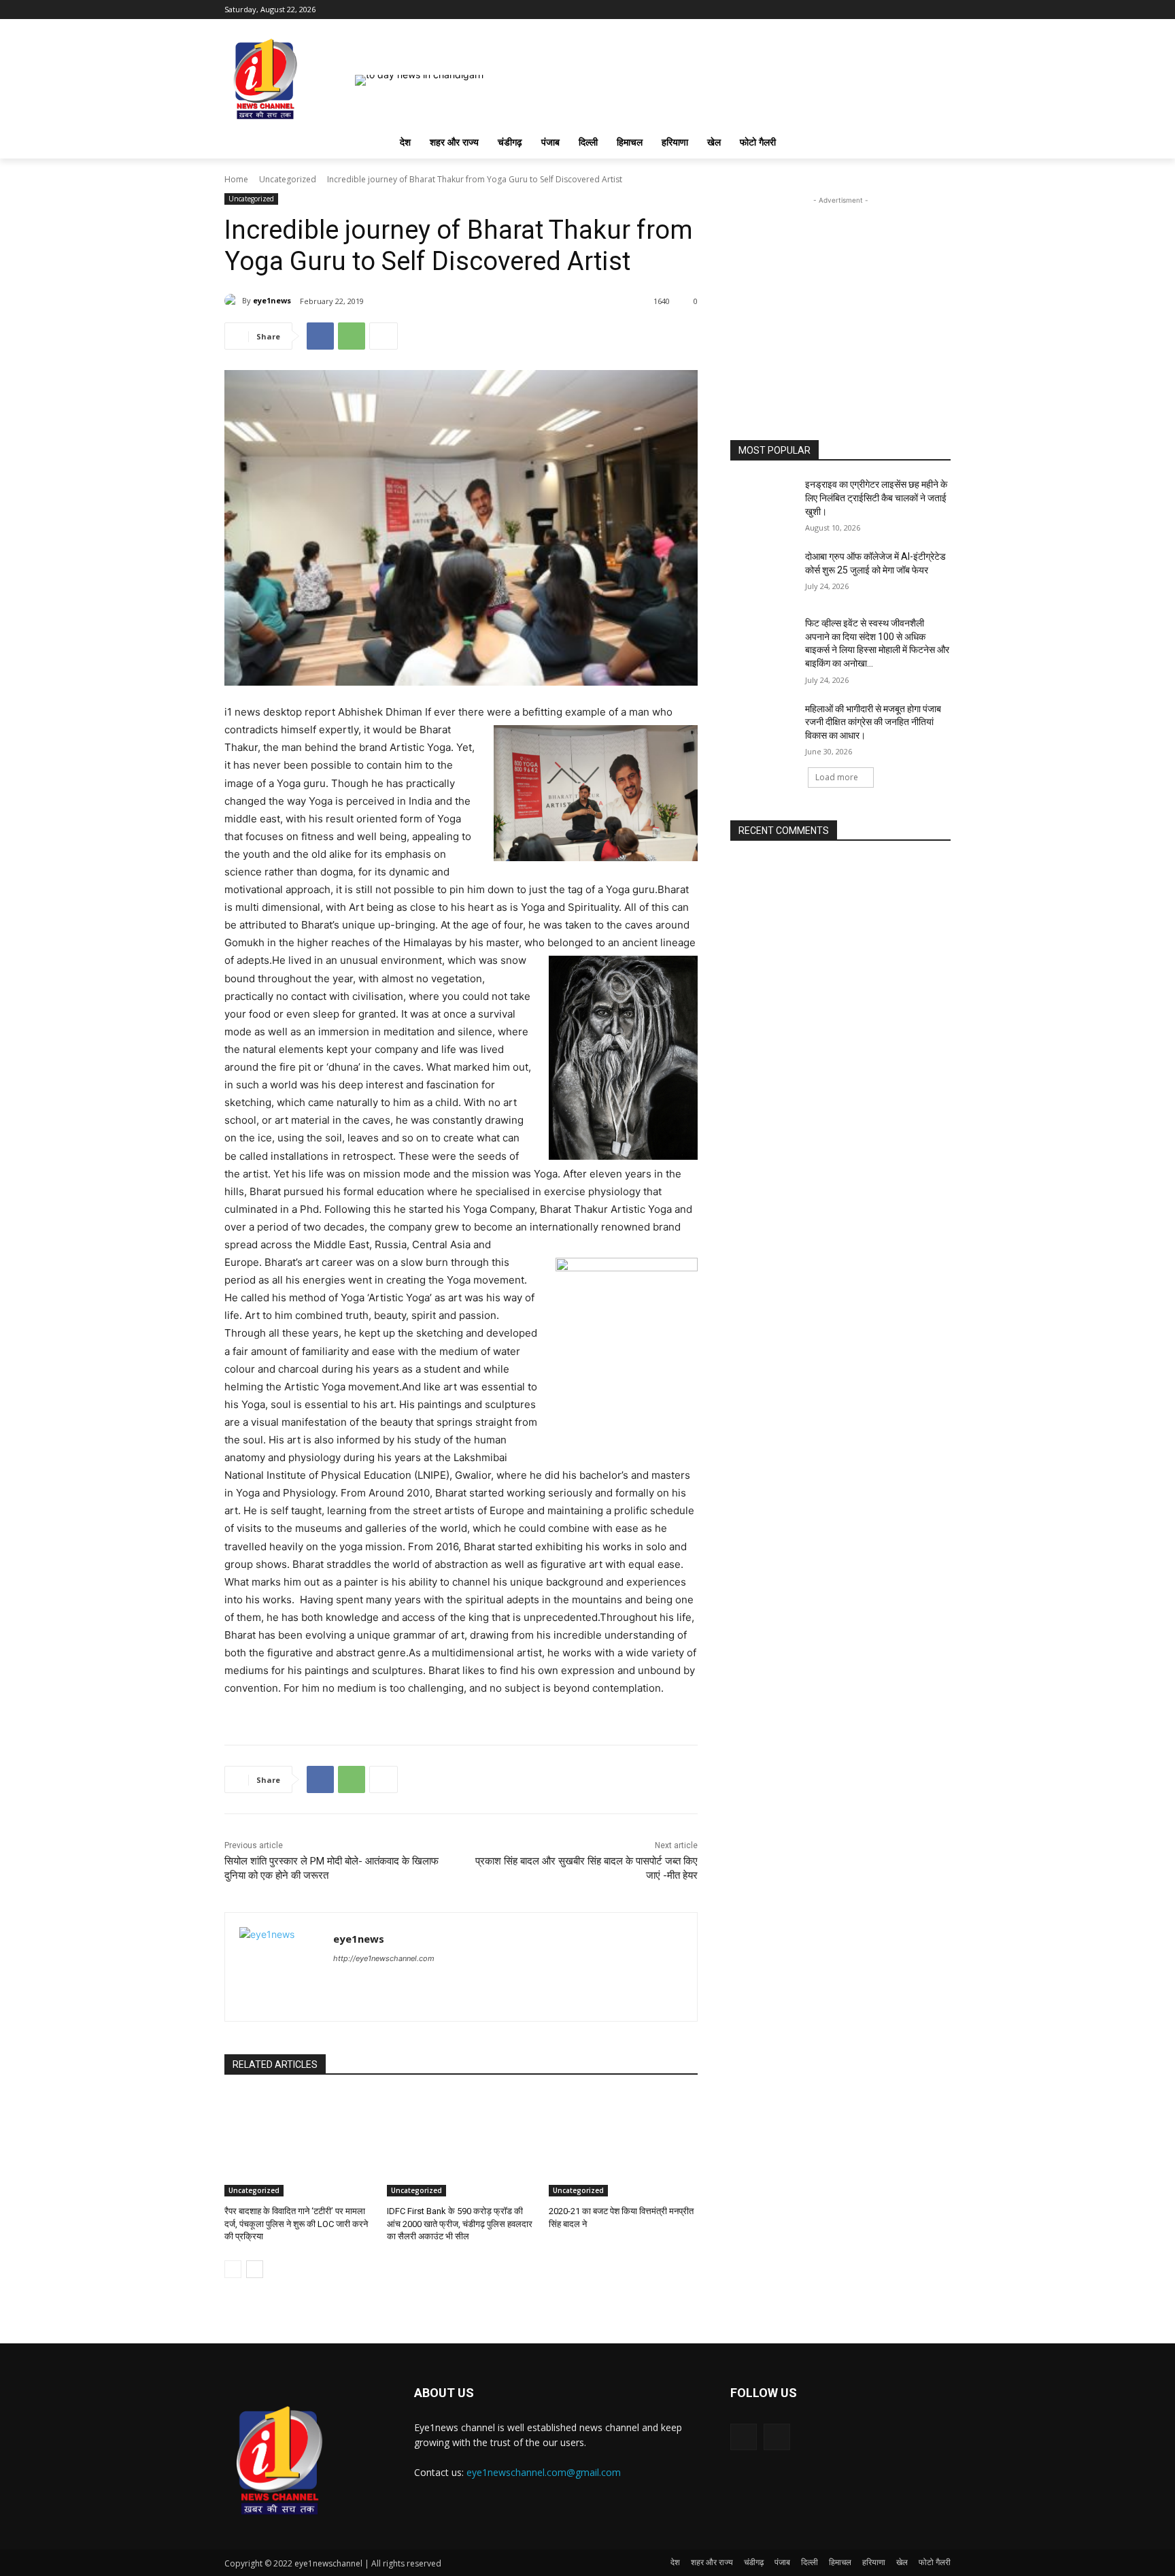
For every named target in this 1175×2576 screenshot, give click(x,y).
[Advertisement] (840, 292)
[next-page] (255, 2269)
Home (236, 179)
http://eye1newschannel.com (384, 1958)
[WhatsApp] (352, 336)
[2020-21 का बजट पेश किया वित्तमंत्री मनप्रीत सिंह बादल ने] (623, 2144)
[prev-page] (233, 2269)
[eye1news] (233, 301)
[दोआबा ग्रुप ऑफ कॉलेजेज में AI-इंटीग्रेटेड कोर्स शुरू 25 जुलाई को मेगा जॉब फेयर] (763, 573)
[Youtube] (943, 10)
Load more (837, 777)
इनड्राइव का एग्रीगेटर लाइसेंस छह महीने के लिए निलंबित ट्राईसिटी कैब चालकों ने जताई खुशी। (876, 498)
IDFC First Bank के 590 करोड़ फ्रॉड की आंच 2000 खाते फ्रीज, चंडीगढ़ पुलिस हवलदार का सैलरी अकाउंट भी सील (460, 2223)
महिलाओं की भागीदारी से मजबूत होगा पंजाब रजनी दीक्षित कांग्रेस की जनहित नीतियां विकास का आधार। (873, 722)
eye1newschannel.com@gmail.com (544, 2472)
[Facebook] (924, 10)
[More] (384, 336)
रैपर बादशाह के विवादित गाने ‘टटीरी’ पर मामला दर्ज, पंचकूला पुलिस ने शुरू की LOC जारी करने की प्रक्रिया (296, 2223)
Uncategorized (288, 179)
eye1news (272, 300)
